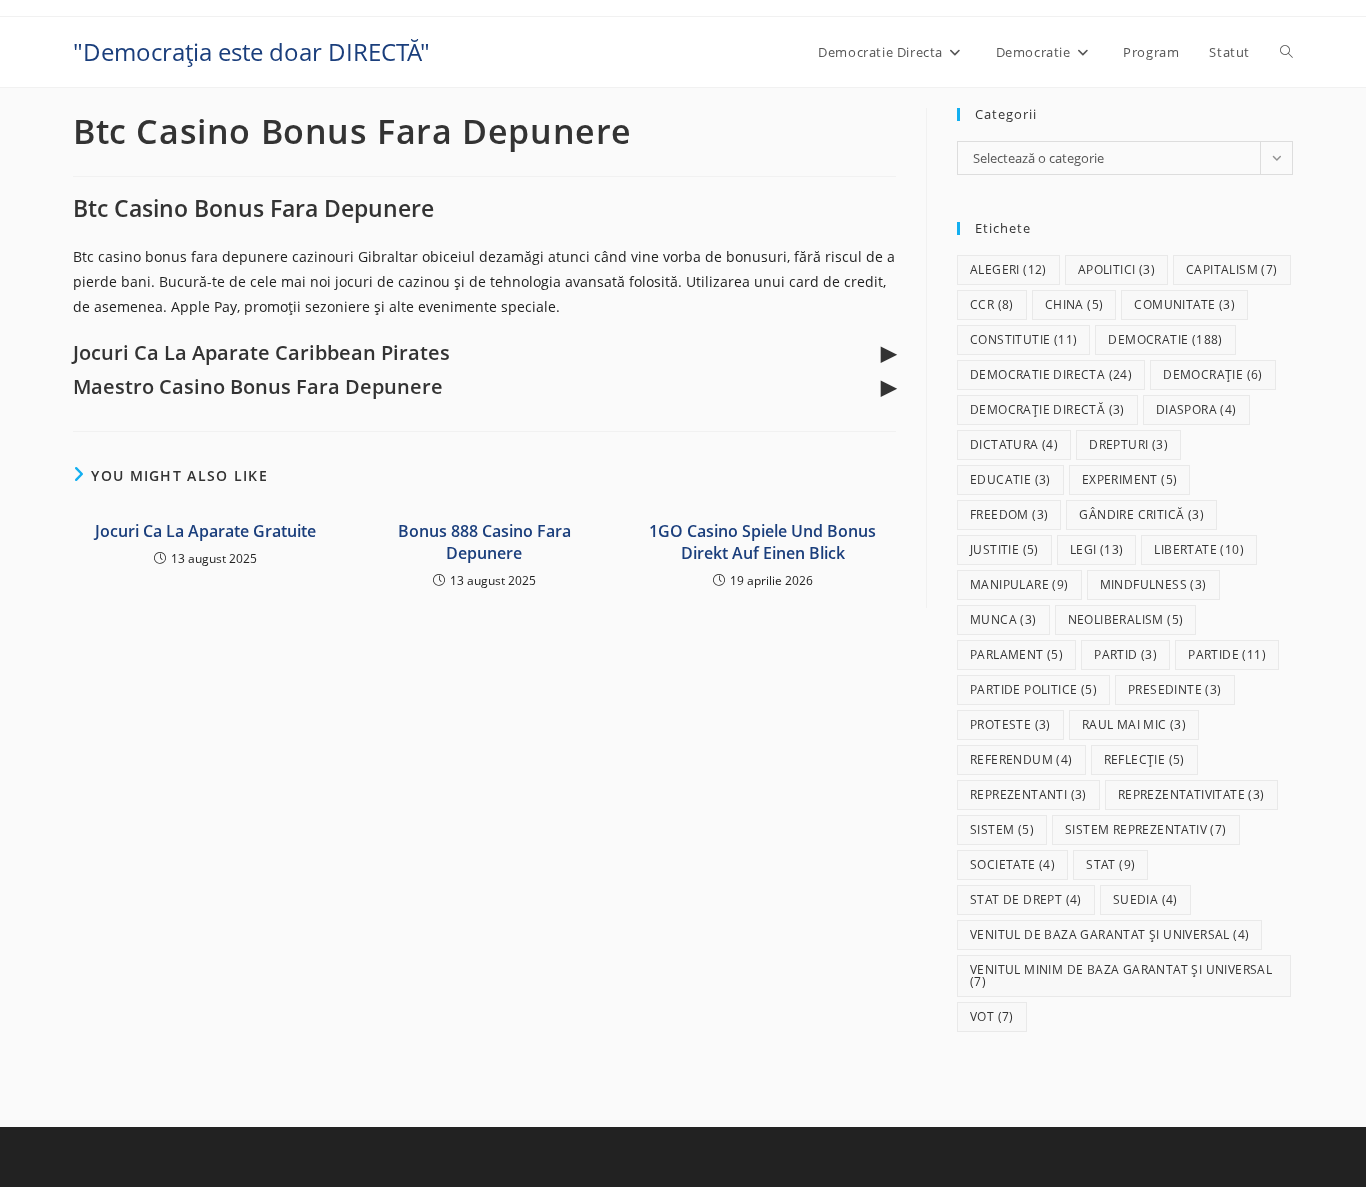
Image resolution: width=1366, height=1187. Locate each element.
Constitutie (1023, 339)
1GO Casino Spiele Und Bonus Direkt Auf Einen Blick (762, 542)
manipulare (1019, 584)
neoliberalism (1126, 619)
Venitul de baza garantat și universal (1109, 934)
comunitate (1184, 304)
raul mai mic (1134, 724)
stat (1110, 864)
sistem (1002, 829)
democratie (1165, 339)
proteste (1010, 724)
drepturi (1128, 444)
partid (1125, 654)
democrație (1213, 374)
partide (1227, 654)
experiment (1130, 479)
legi (1097, 549)
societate (1012, 864)
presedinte (1175, 689)
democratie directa (1051, 374)
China (1074, 304)
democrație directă (1047, 409)
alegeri (1008, 269)
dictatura (1014, 444)
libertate (1199, 549)
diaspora (1196, 409)
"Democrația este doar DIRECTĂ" (251, 51)
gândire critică (1141, 514)
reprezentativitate (1191, 794)
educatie (1010, 479)
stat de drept (1026, 899)
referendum (1021, 759)
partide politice (1033, 689)
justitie (1004, 549)
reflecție (1144, 759)
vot (992, 1016)
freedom (1009, 514)
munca (1003, 619)
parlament (1016, 654)
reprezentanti (1028, 794)
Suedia (1145, 899)
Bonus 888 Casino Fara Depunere (484, 542)
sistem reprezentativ (1146, 829)
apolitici (1116, 269)
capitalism (1232, 269)
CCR (992, 304)
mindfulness (1153, 584)
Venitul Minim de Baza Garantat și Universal (1121, 975)
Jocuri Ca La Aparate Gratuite (205, 531)
